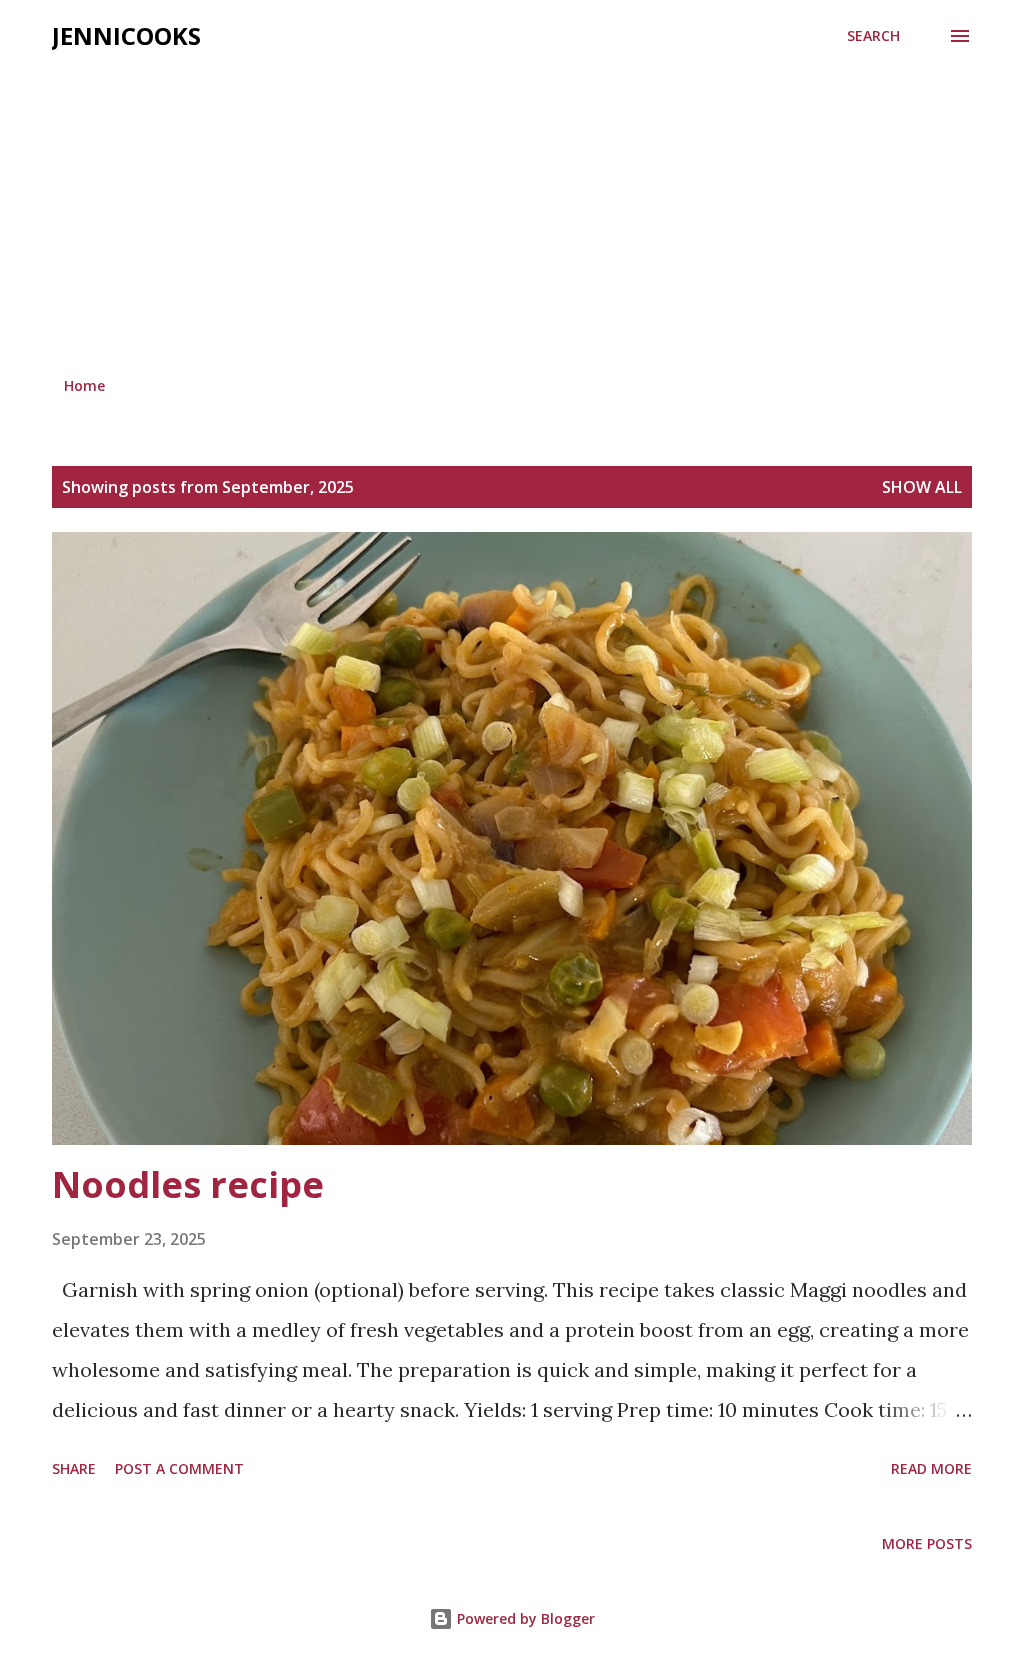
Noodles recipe (188, 1184)
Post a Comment (179, 1468)
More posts (927, 1543)
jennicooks (126, 35)
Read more (931, 1468)
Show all (922, 487)
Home (84, 385)
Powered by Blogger (524, 1618)
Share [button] (74, 1468)
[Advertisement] (512, 212)
